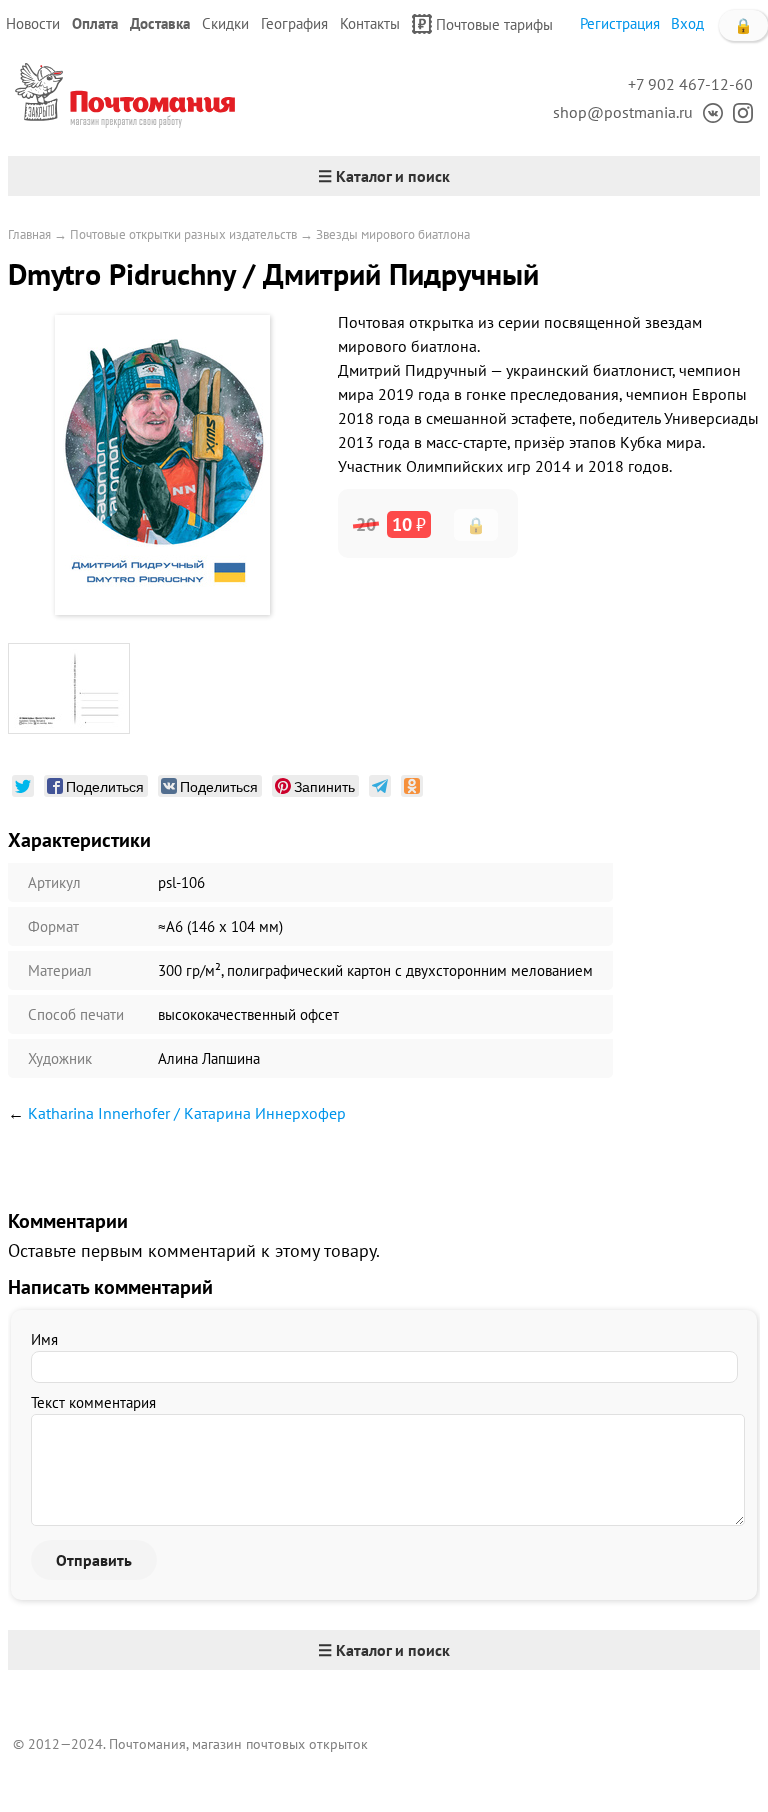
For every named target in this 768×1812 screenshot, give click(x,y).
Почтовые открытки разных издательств (183, 234)
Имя (44, 1339)
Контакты (370, 23)
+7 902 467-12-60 (690, 84)
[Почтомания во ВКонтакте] (708, 112)
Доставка (160, 23)
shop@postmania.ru (623, 112)
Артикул (54, 882)
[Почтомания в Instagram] (738, 112)
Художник (60, 1058)
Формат (53, 926)
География (294, 23)
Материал (60, 970)
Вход (687, 23)
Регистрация (620, 23)
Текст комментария (93, 1402)
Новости (33, 23)
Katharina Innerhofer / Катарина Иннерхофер (187, 1113)
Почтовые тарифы (494, 24)
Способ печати (76, 1014)
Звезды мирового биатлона (393, 234)
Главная (29, 234)
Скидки (225, 23)
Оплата (95, 23)
